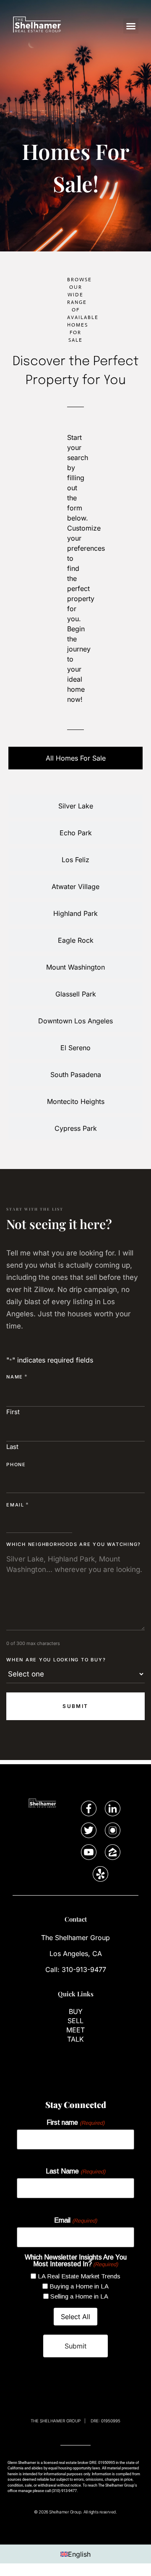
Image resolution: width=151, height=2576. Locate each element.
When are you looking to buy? (56, 1660)
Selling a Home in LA (79, 2296)
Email (18, 1505)
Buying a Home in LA (79, 2286)
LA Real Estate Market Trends (79, 2276)
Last (12, 1446)
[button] (131, 26)
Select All (75, 2317)
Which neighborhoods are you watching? (74, 1544)
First (13, 1411)
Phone (16, 1465)
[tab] (75, 758)
